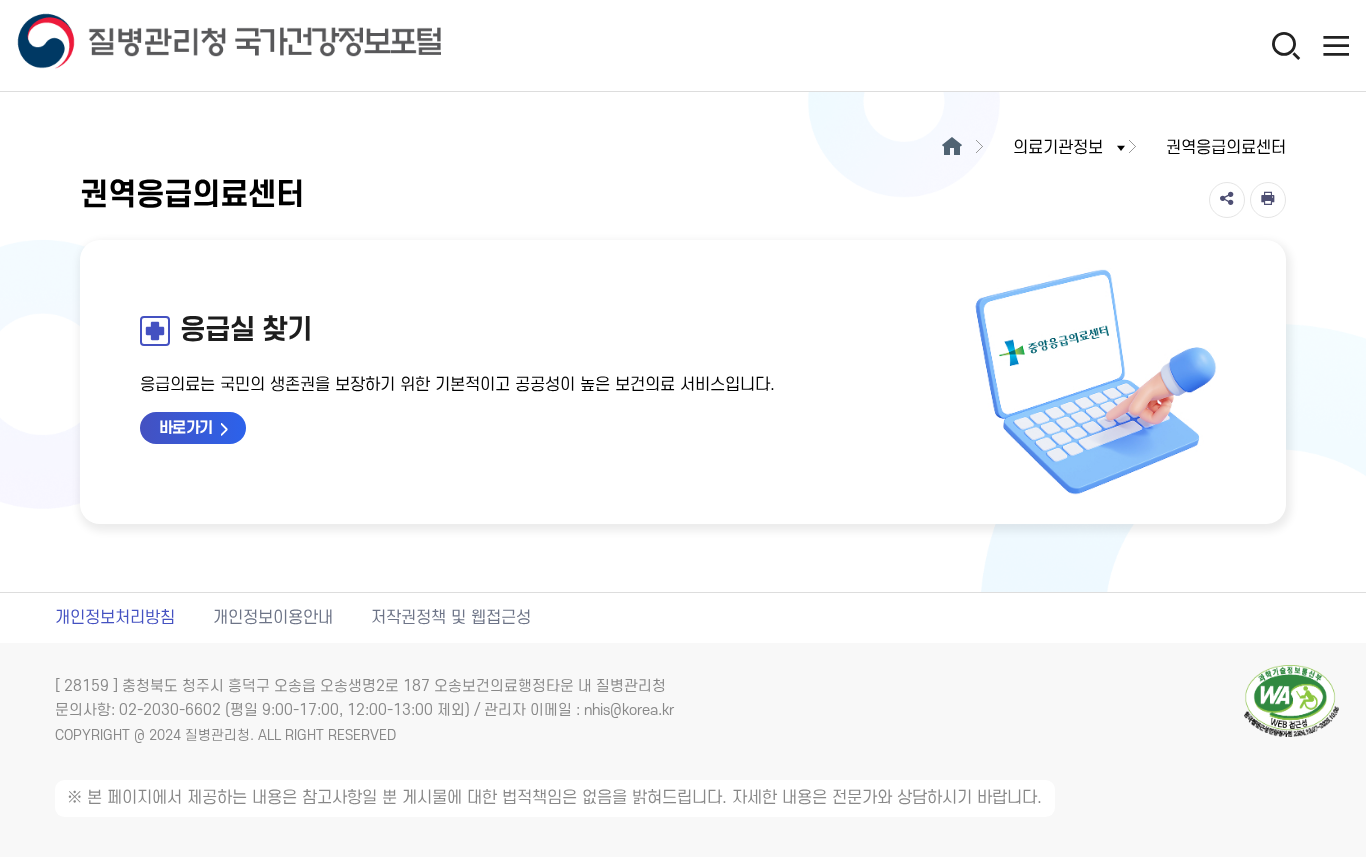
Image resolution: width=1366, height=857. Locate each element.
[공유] (1227, 200)
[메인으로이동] (951, 148)
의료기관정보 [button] (1058, 148)
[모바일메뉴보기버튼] (1336, 45)
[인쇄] (1268, 200)
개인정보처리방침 (115, 618)
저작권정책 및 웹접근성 (451, 618)
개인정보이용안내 (273, 618)
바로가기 (186, 428)
